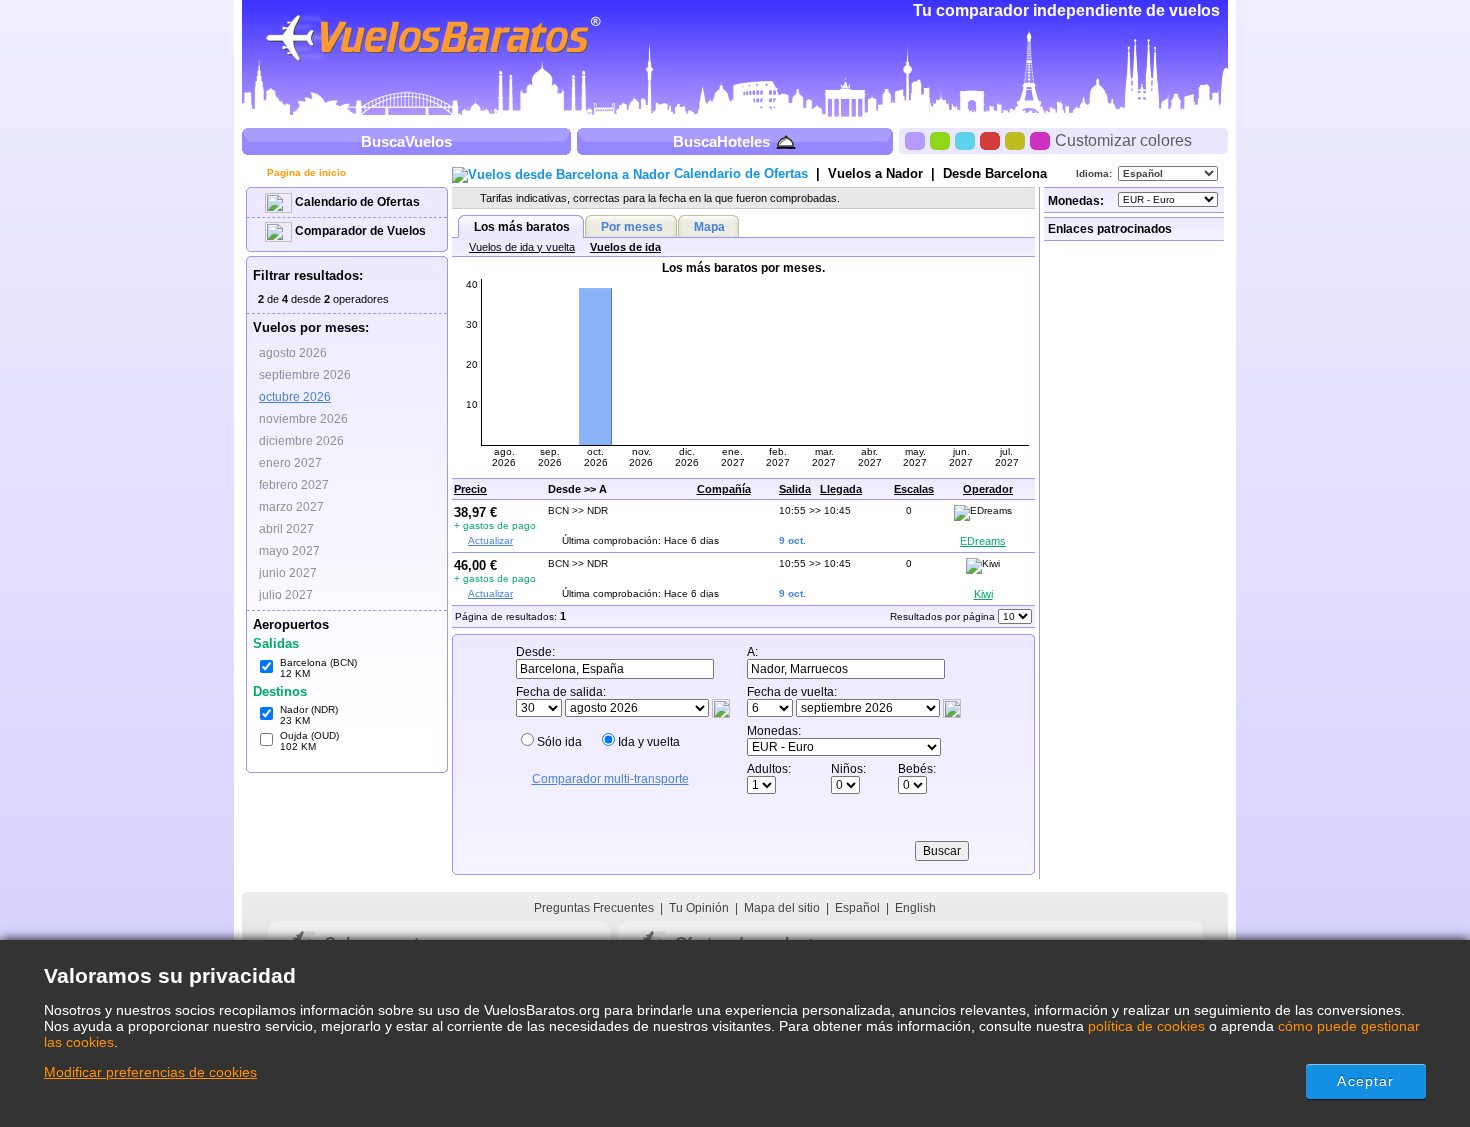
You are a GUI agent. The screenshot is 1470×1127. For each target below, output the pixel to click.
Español (857, 908)
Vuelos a (875, 173)
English (915, 908)
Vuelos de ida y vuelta (522, 247)
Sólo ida (559, 742)
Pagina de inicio (305, 172)
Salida (795, 489)
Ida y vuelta (649, 742)
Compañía (724, 489)
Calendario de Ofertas (356, 202)
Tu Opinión (699, 908)
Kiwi (983, 594)
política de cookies (1146, 1026)
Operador (988, 489)
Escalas (914, 489)
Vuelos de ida (625, 247)
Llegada (841, 489)
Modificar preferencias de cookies (150, 1072)
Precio (470, 489)
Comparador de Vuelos (359, 231)
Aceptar (1365, 1081)
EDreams (983, 541)
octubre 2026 (295, 397)
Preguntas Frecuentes (594, 908)
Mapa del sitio (782, 908)
